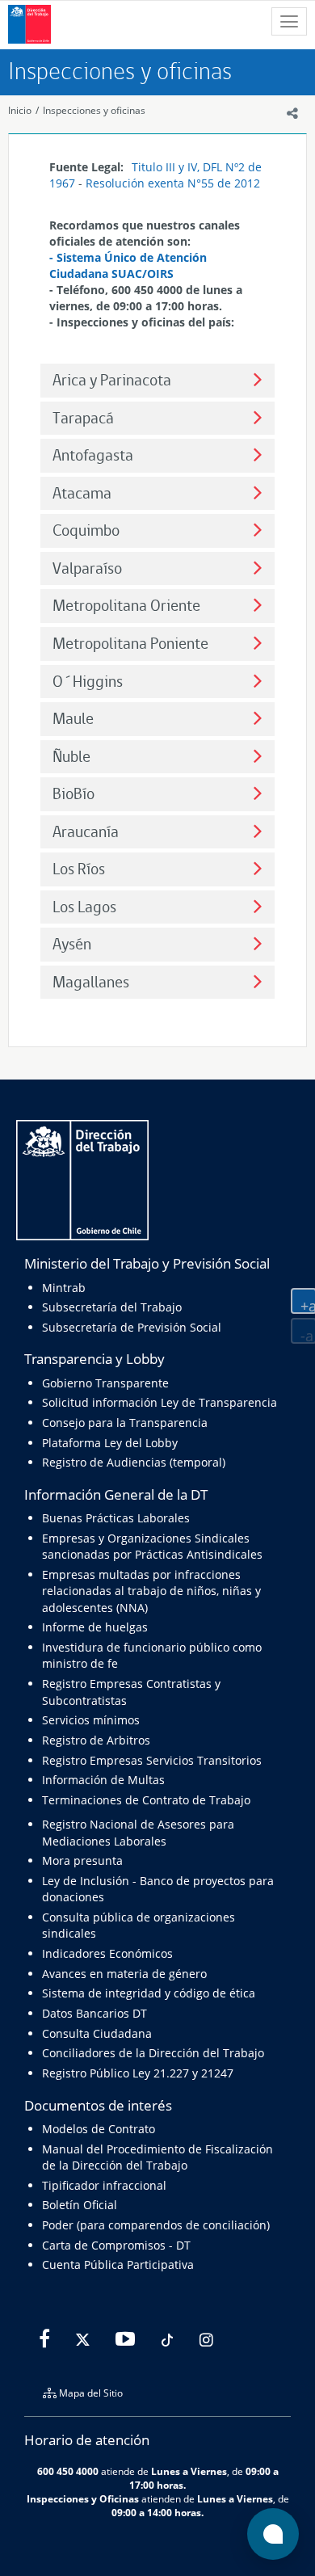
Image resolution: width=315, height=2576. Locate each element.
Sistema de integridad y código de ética (149, 1993)
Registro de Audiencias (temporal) (134, 1462)
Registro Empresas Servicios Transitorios (152, 1760)
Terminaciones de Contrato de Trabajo (146, 1800)
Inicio (20, 110)
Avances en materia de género (124, 1974)
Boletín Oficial (80, 2205)
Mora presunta (82, 1860)
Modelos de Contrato (99, 2129)
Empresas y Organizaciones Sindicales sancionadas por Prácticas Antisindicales (152, 1546)
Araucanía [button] (86, 832)
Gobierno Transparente (105, 1383)
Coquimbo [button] (86, 530)
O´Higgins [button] (88, 682)
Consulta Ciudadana (97, 2033)
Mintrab (64, 1288)
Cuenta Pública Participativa (118, 2265)
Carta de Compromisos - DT (116, 2245)
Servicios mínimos (91, 1720)
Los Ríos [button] (79, 869)
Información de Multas (103, 1780)
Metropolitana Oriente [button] (126, 606)
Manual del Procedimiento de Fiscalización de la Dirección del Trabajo (157, 2157)
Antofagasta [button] (93, 455)
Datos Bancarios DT (94, 2013)
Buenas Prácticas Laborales (116, 1518)
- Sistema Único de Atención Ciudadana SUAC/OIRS (128, 265)
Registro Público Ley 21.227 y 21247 (138, 2073)
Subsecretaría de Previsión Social (132, 1327)
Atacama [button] (82, 493)
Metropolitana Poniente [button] (130, 644)
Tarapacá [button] (83, 418)
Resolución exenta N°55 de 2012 (173, 183)
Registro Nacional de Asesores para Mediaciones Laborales (138, 1832)
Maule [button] (73, 719)
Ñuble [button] (71, 757)
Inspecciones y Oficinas (83, 2498)
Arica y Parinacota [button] (112, 380)
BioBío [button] (73, 794)
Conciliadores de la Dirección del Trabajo (153, 2053)
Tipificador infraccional (104, 2185)
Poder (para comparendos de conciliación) (156, 2225)
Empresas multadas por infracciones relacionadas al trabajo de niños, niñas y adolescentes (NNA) (151, 1591)
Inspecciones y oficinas (94, 110)
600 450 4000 (68, 2471)
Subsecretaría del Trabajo (112, 1307)
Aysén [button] (72, 944)
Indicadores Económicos (107, 1953)
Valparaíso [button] (87, 568)
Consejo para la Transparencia (125, 1423)
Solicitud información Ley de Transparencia (160, 1402)
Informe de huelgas (95, 1627)
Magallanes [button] (91, 982)
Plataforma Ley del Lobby (110, 1443)
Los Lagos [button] (84, 907)
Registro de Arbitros (96, 1740)
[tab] (157, 381)
